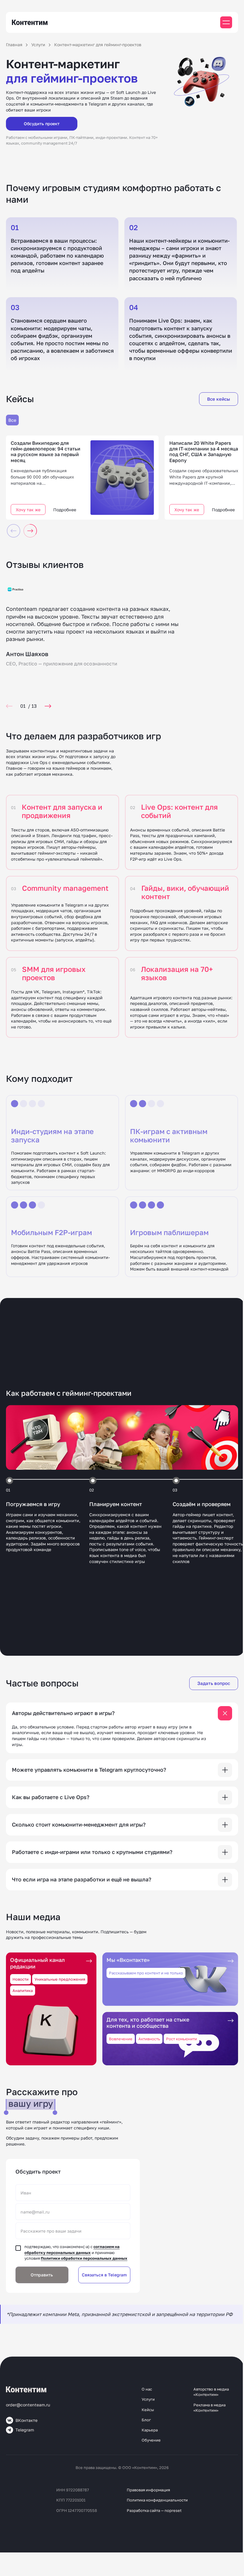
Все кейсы (219, 399)
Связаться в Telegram (104, 2275)
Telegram (25, 2430)
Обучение (151, 2440)
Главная (14, 45)
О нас (147, 2389)
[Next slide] (48, 706)
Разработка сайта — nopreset (154, 2510)
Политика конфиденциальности (157, 2500)
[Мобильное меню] (226, 22)
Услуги (38, 45)
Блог (146, 2420)
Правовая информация (148, 2490)
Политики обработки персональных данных (84, 2258)
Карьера (150, 2430)
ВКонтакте (26, 2420)
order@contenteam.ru (28, 2405)
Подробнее (65, 510)
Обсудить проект (42, 124)
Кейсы (148, 2410)
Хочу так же (28, 510)
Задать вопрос (214, 1683)
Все (12, 420)
